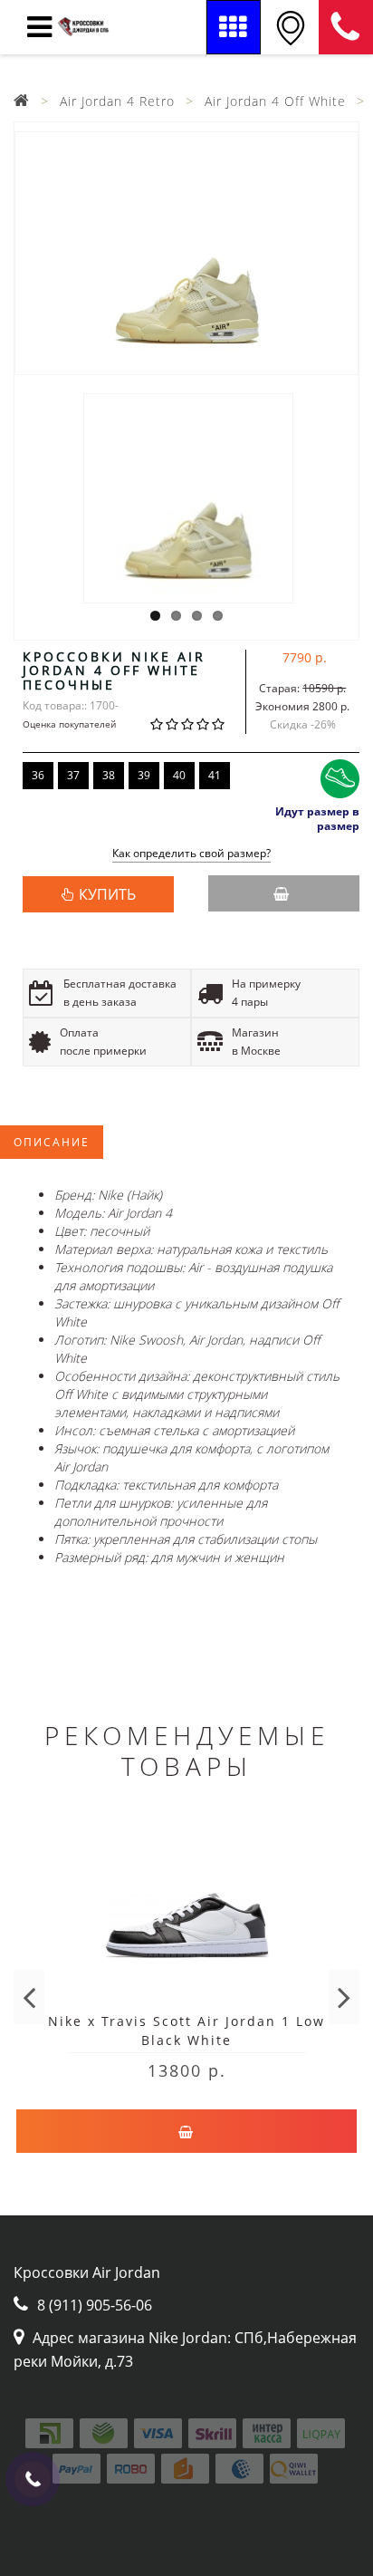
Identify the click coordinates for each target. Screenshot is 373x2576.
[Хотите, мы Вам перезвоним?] (33, 2479)
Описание (52, 1142)
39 (144, 775)
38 (109, 775)
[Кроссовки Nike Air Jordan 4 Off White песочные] (186, 253)
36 (38, 775)
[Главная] (22, 101)
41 (215, 775)
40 (179, 775)
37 (73, 775)
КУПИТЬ (107, 894)
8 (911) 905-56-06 (346, 27)
